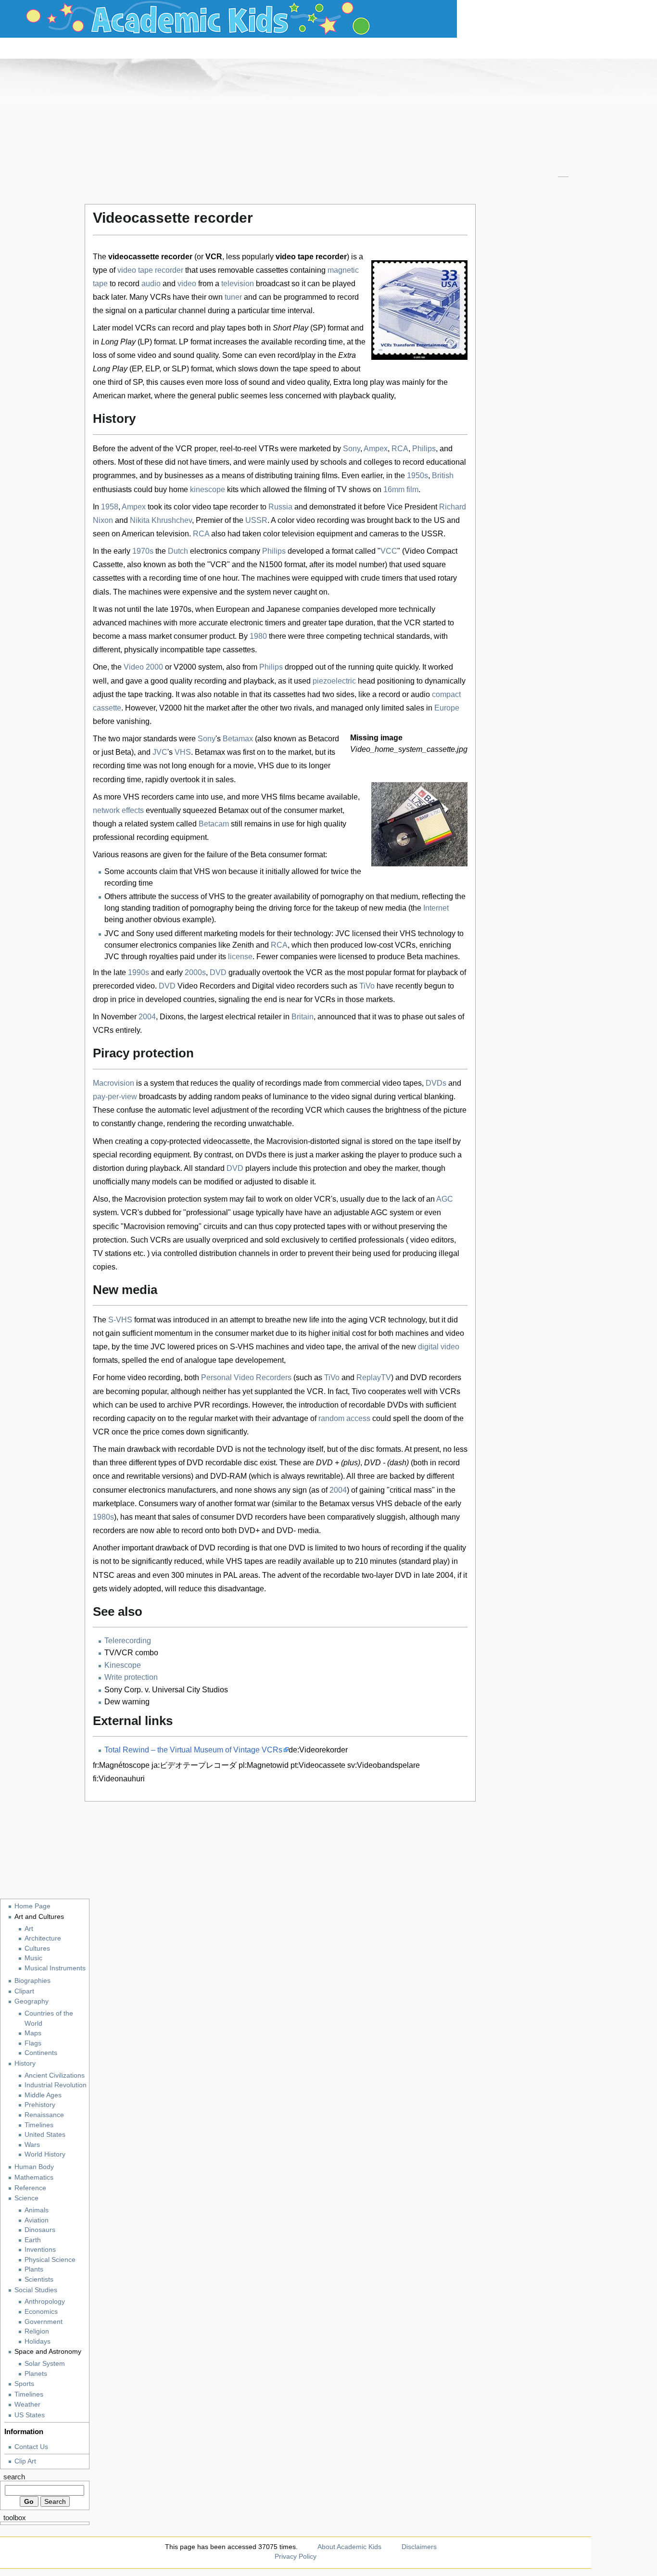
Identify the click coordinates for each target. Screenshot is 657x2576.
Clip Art (25, 2461)
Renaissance (44, 2115)
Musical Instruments (55, 1968)
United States (45, 2135)
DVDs (436, 1083)
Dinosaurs (40, 2230)
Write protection (131, 1677)
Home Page (32, 1906)
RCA (400, 449)
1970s (143, 551)
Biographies (32, 1980)
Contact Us (31, 2447)
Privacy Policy (296, 2556)
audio (151, 284)
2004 (147, 1017)
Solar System (45, 2364)
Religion (37, 2331)
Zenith (243, 945)
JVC (160, 752)
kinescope (208, 489)
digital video (439, 1347)
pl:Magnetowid (264, 1765)
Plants (34, 2269)
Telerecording (128, 1641)
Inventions (40, 2250)
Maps (33, 2033)
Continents (41, 2053)
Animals (37, 2210)
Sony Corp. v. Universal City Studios (166, 1690)
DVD (218, 972)
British (443, 476)
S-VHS (120, 1320)
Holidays (38, 2341)
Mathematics (34, 2177)
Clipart (24, 1991)
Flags (33, 2043)
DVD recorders (436, 1377)
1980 (258, 636)
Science (26, 2198)
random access (344, 1418)
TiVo (367, 986)
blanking (439, 1097)
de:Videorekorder (318, 1750)
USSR (256, 520)
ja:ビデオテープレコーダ (194, 1765)
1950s (417, 476)
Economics (41, 2312)
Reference (30, 2188)
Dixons (172, 1017)
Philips (424, 449)
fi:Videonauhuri (119, 1779)
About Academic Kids (349, 2547)
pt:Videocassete (318, 1765)
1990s (139, 972)
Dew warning (127, 1702)
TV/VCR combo (131, 1653)
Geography (32, 2001)
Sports (24, 2384)
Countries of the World (49, 2018)
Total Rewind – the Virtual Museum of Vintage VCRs (193, 1750)
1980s (103, 1517)
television (238, 284)
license (240, 957)
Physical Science (50, 2260)
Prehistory (40, 2105)
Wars (32, 2145)
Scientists (39, 2279)
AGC (445, 1199)
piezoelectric (334, 681)
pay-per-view (115, 1097)
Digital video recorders (291, 986)
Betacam (214, 824)
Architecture (43, 1938)
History (25, 2063)
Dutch (178, 551)
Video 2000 (143, 667)
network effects (118, 810)
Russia (280, 507)
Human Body (34, 2167)
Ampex (376, 449)
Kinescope (123, 1665)
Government (44, 2322)
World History (45, 2154)
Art (29, 1929)
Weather (27, 2404)
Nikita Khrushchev (161, 520)
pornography (342, 896)
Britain (303, 1017)
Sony (352, 449)
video (187, 284)
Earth (33, 2240)
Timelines (39, 2125)
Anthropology (45, 2302)
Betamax (238, 739)
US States (30, 2415)
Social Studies (36, 2290)
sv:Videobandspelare (384, 1765)
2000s (195, 972)
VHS (183, 752)
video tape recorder (150, 270)
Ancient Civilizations (55, 2075)
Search (14, 2477)
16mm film (401, 489)
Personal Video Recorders (246, 1377)
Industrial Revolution (56, 2085)
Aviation (37, 2220)
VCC (389, 551)
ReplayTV (374, 1377)
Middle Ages (43, 2095)
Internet (436, 908)
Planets (36, 2374)
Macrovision (114, 1083)
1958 (110, 507)
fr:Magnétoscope (121, 1765)
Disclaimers (419, 2547)
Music (33, 1958)
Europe (447, 708)
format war (252, 1504)
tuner (233, 297)
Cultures (37, 1948)
